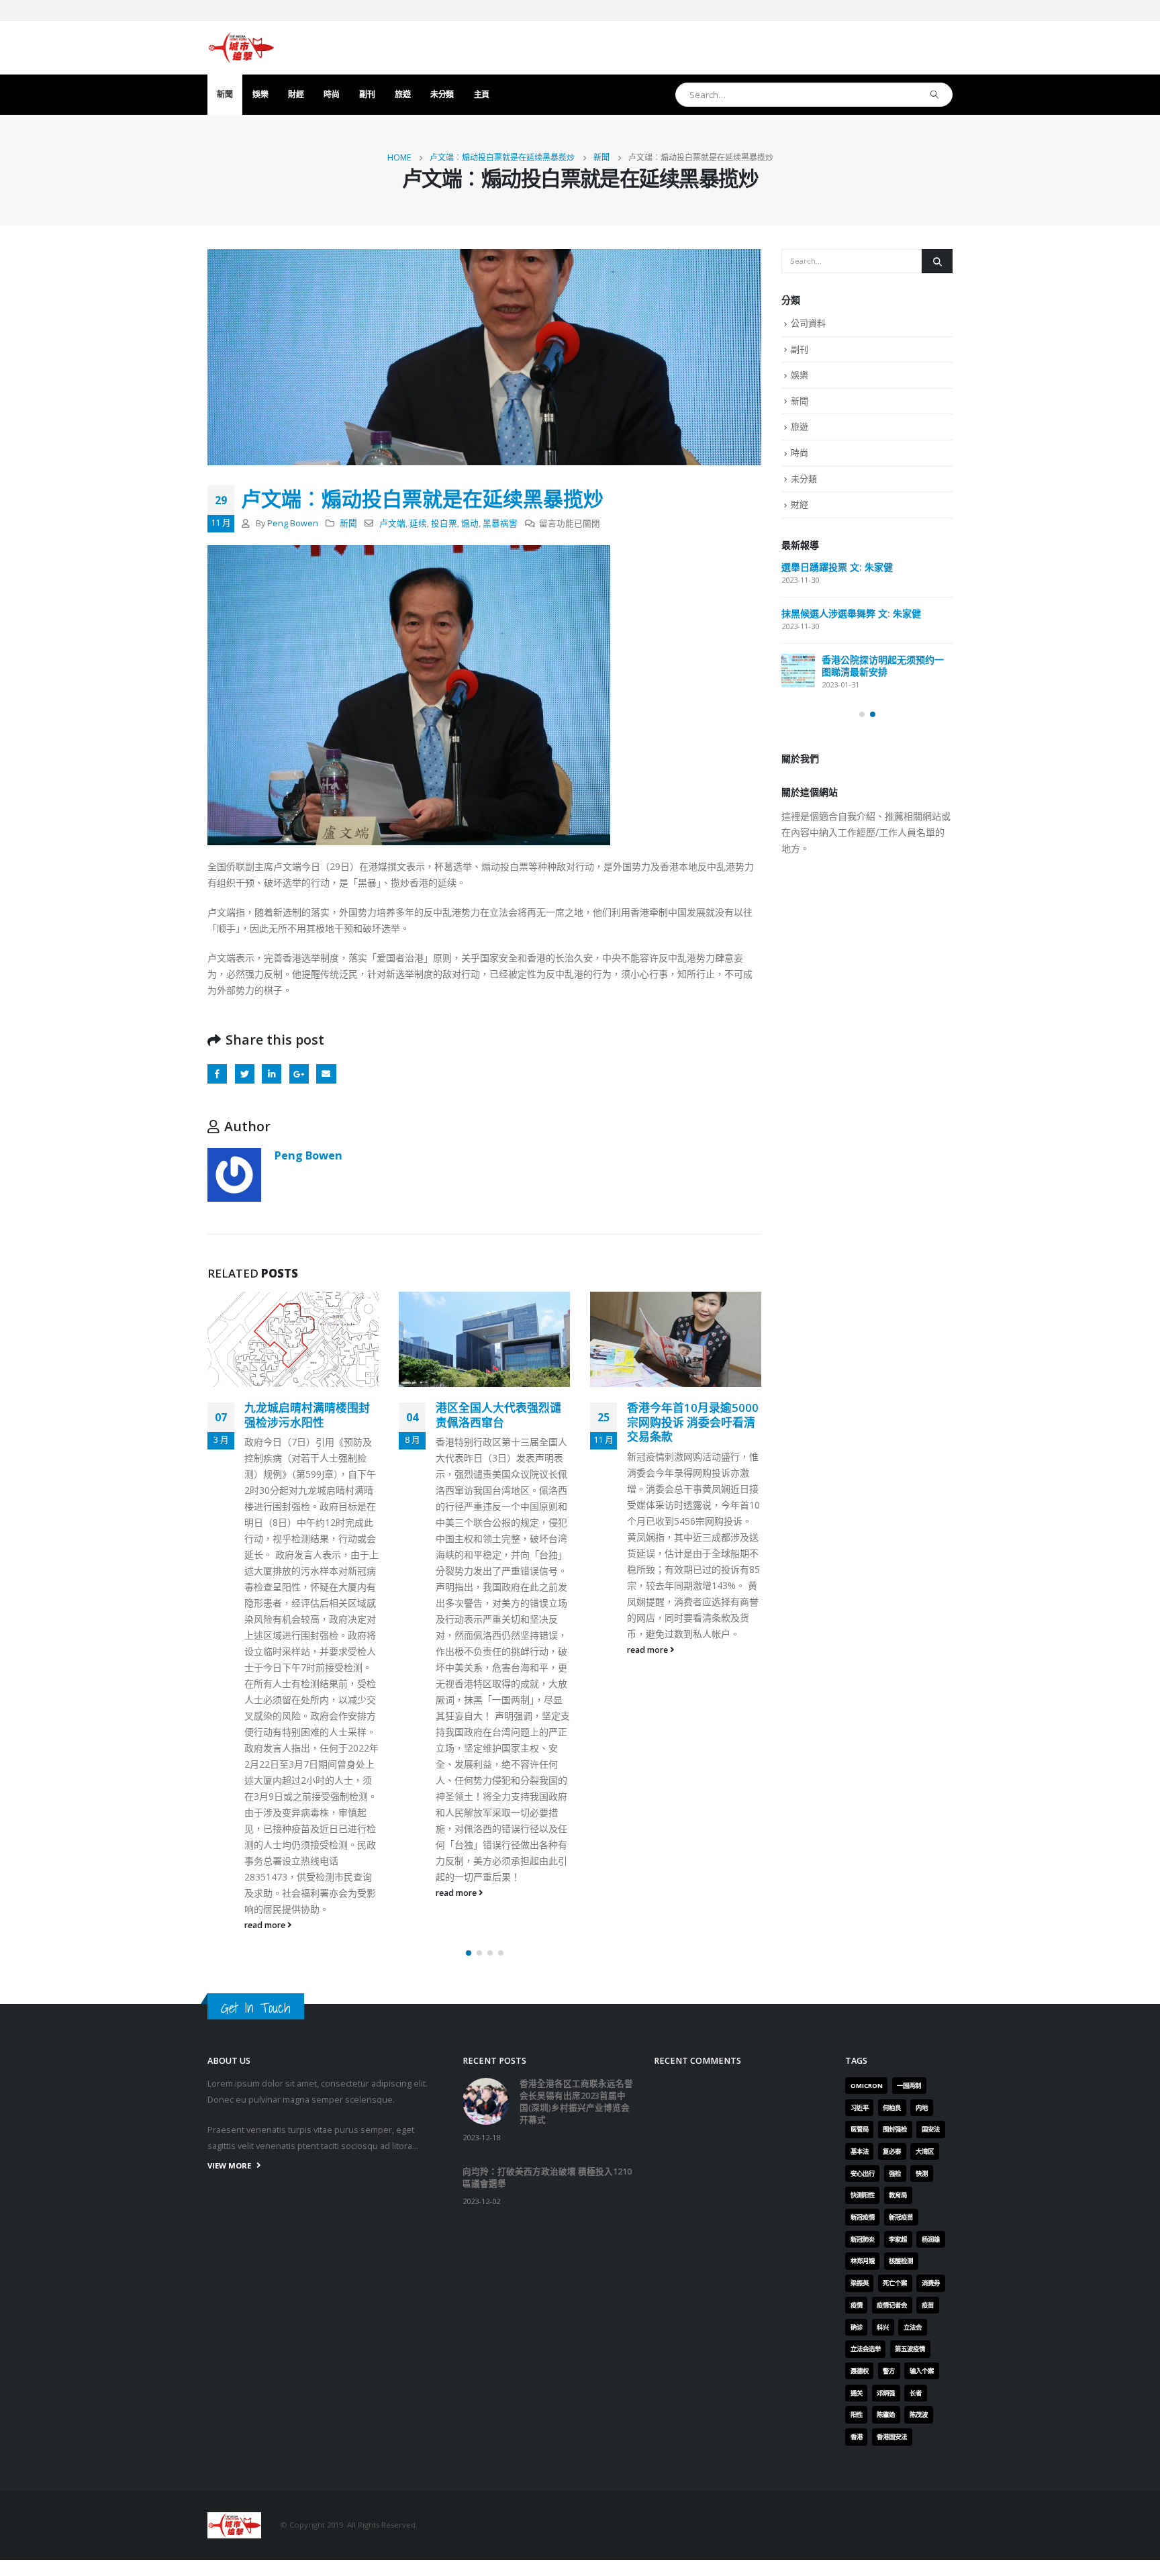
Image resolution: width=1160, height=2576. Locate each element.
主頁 (482, 94)
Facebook (217, 1074)
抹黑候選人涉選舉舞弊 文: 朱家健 (851, 613)
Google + (299, 1074)
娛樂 (260, 94)
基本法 (860, 2151)
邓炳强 (886, 2393)
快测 (922, 2174)
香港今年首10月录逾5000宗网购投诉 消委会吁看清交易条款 (693, 1422)
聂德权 (860, 2371)
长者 (916, 2393)
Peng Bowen (293, 523)
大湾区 (925, 2151)
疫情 (857, 2305)
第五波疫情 (910, 2349)
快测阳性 (863, 2195)
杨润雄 (931, 2239)
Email (326, 1074)
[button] (469, 1953)
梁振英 (860, 2283)
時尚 (331, 94)
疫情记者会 (892, 2305)
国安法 (931, 2129)
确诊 (857, 2327)
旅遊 (402, 94)
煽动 (470, 523)
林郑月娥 (863, 2261)
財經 (296, 94)
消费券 (931, 2283)
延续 (418, 523)
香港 (857, 2437)
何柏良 (892, 2108)
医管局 (860, 2129)
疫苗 (928, 2305)
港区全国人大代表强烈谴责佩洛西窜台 (498, 1415)
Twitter (245, 1074)
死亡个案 (895, 2283)
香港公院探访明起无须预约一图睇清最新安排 (883, 666)
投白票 (444, 523)
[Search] (935, 95)
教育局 (898, 2195)
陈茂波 (919, 2415)
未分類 (442, 94)
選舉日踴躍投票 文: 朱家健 (837, 567)
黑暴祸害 (500, 523)
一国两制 (909, 2086)
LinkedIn (272, 1074)
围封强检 (895, 2129)
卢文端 (392, 523)
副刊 (367, 94)
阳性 (857, 2415)
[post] (798, 671)
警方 (889, 2371)
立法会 (913, 2327)
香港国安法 (892, 2437)
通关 (857, 2393)
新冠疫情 (863, 2217)
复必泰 (892, 2151)
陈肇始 (886, 2415)
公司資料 (808, 323)
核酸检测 (901, 2261)
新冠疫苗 (901, 2217)
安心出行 (863, 2174)
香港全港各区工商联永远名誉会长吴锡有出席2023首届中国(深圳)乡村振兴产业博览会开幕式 (576, 2102)
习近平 (860, 2108)
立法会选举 (866, 2349)
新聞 (225, 94)
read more (266, 1925)
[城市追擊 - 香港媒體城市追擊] (241, 48)
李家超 (898, 2239)
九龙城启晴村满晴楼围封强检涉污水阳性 (307, 1415)
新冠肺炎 (863, 2239)
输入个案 (922, 2371)
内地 (922, 2108)
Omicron (867, 2086)
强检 (895, 2174)
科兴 (883, 2327)
